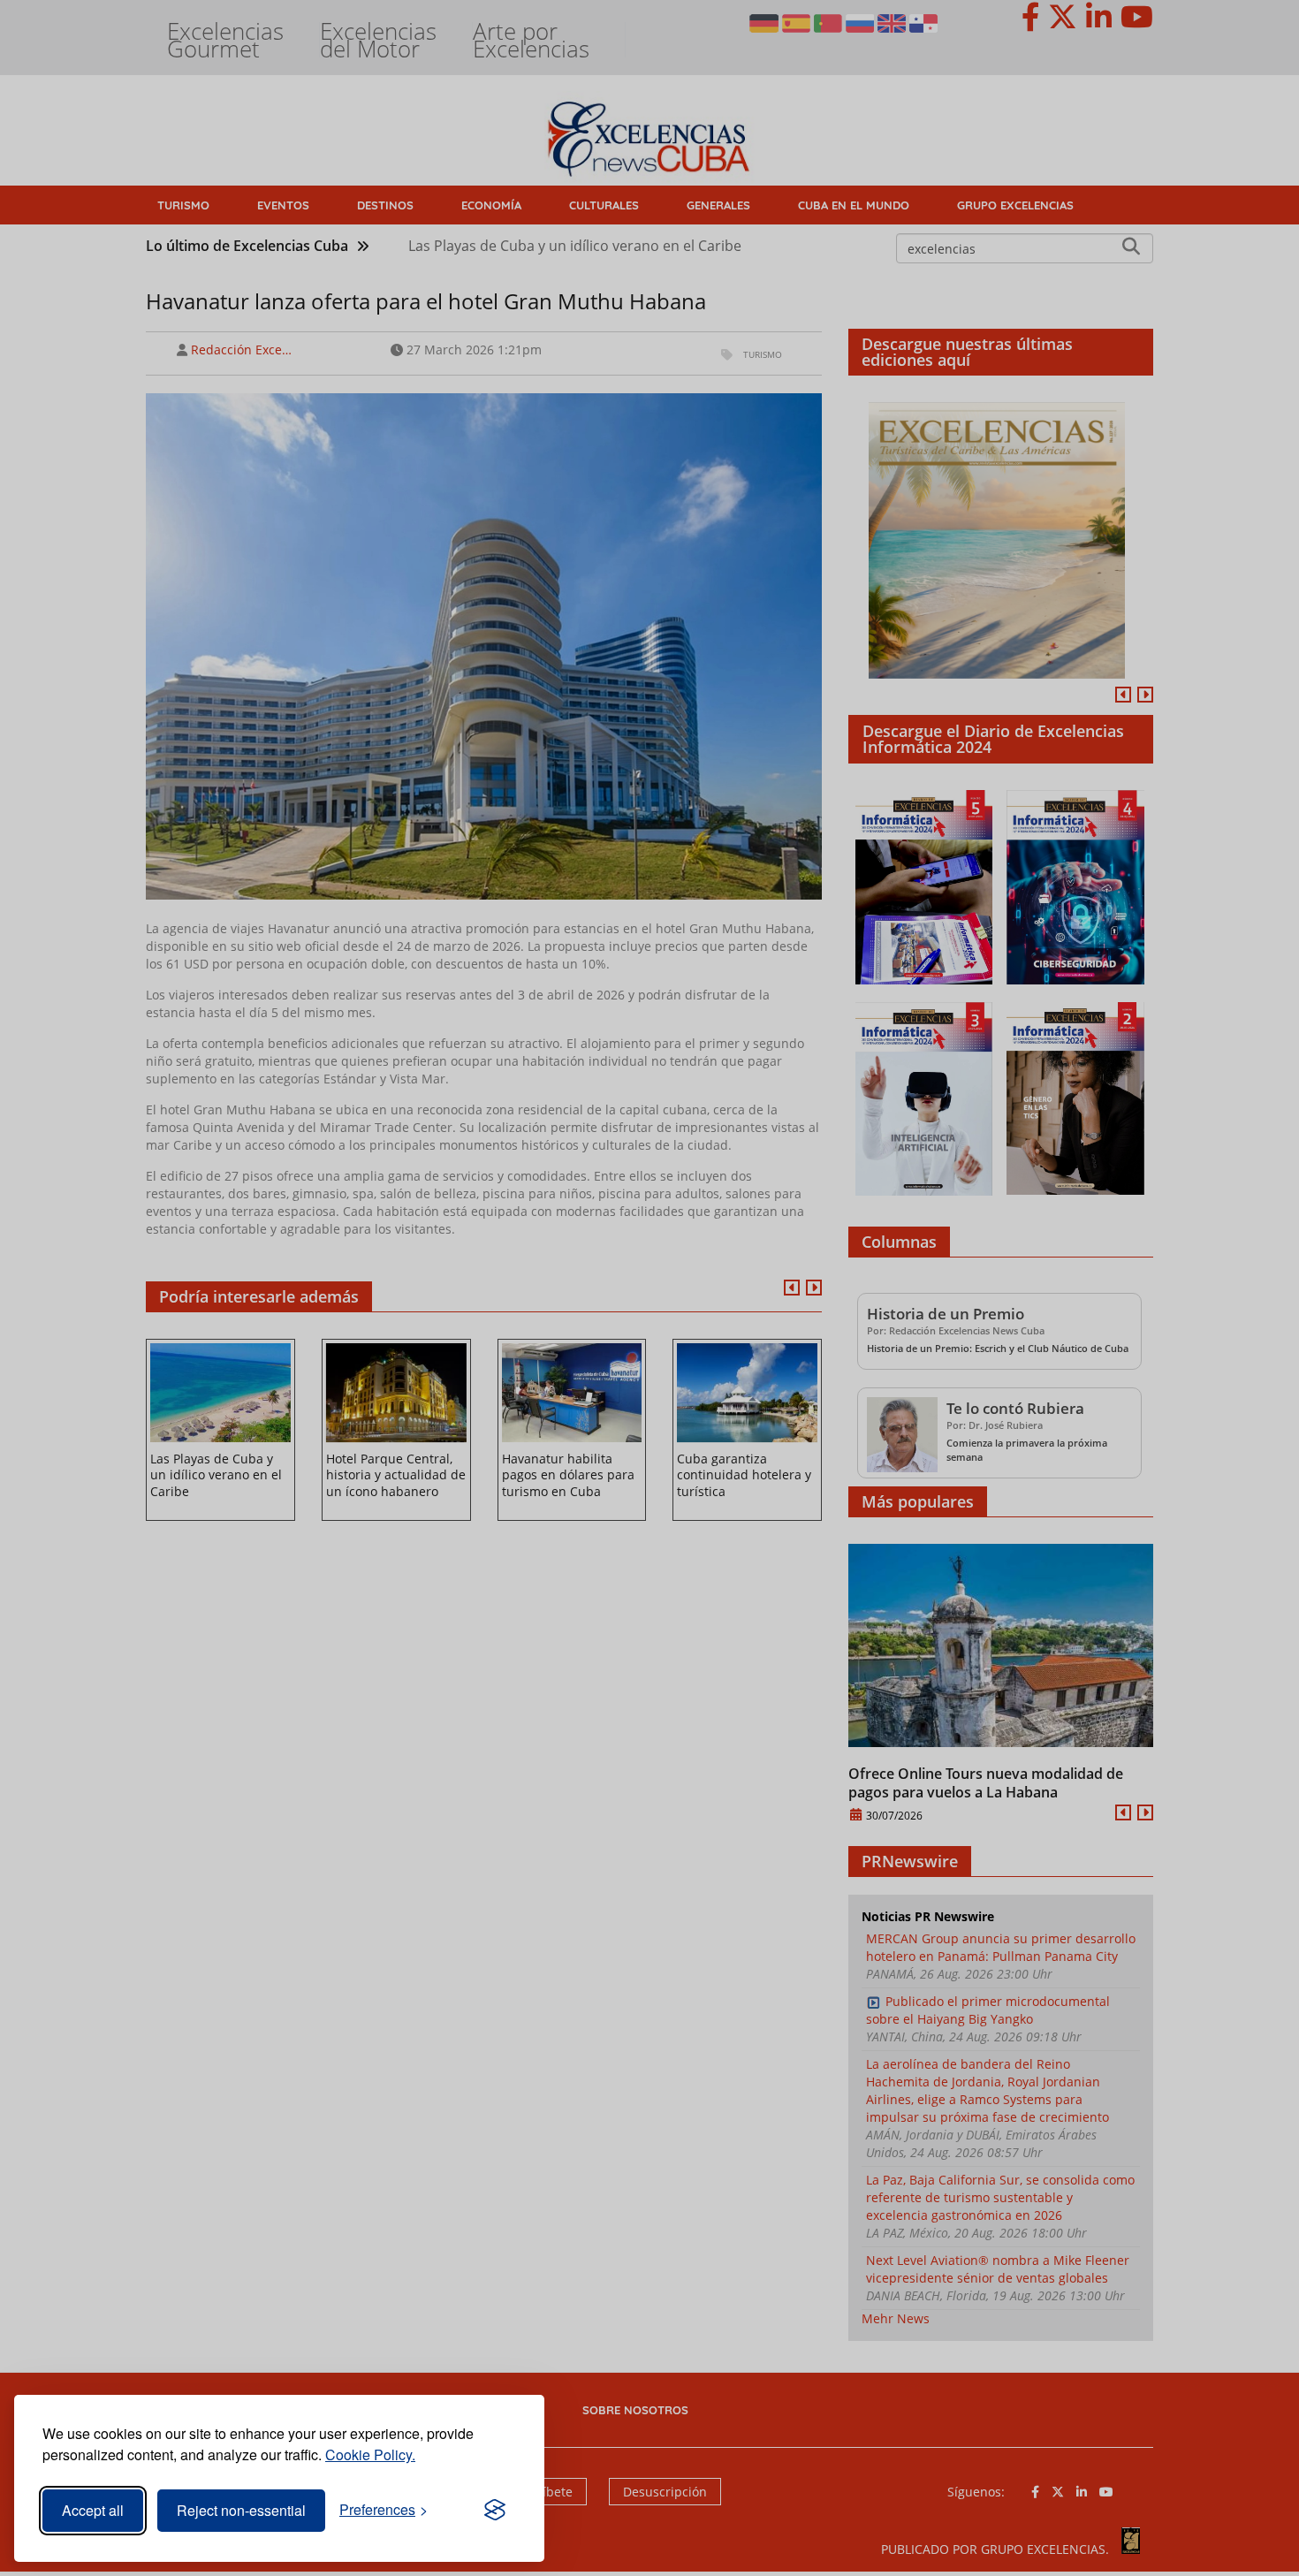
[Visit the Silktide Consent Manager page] (495, 2511)
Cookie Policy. (370, 2454)
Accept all (93, 2510)
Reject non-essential (241, 2510)
